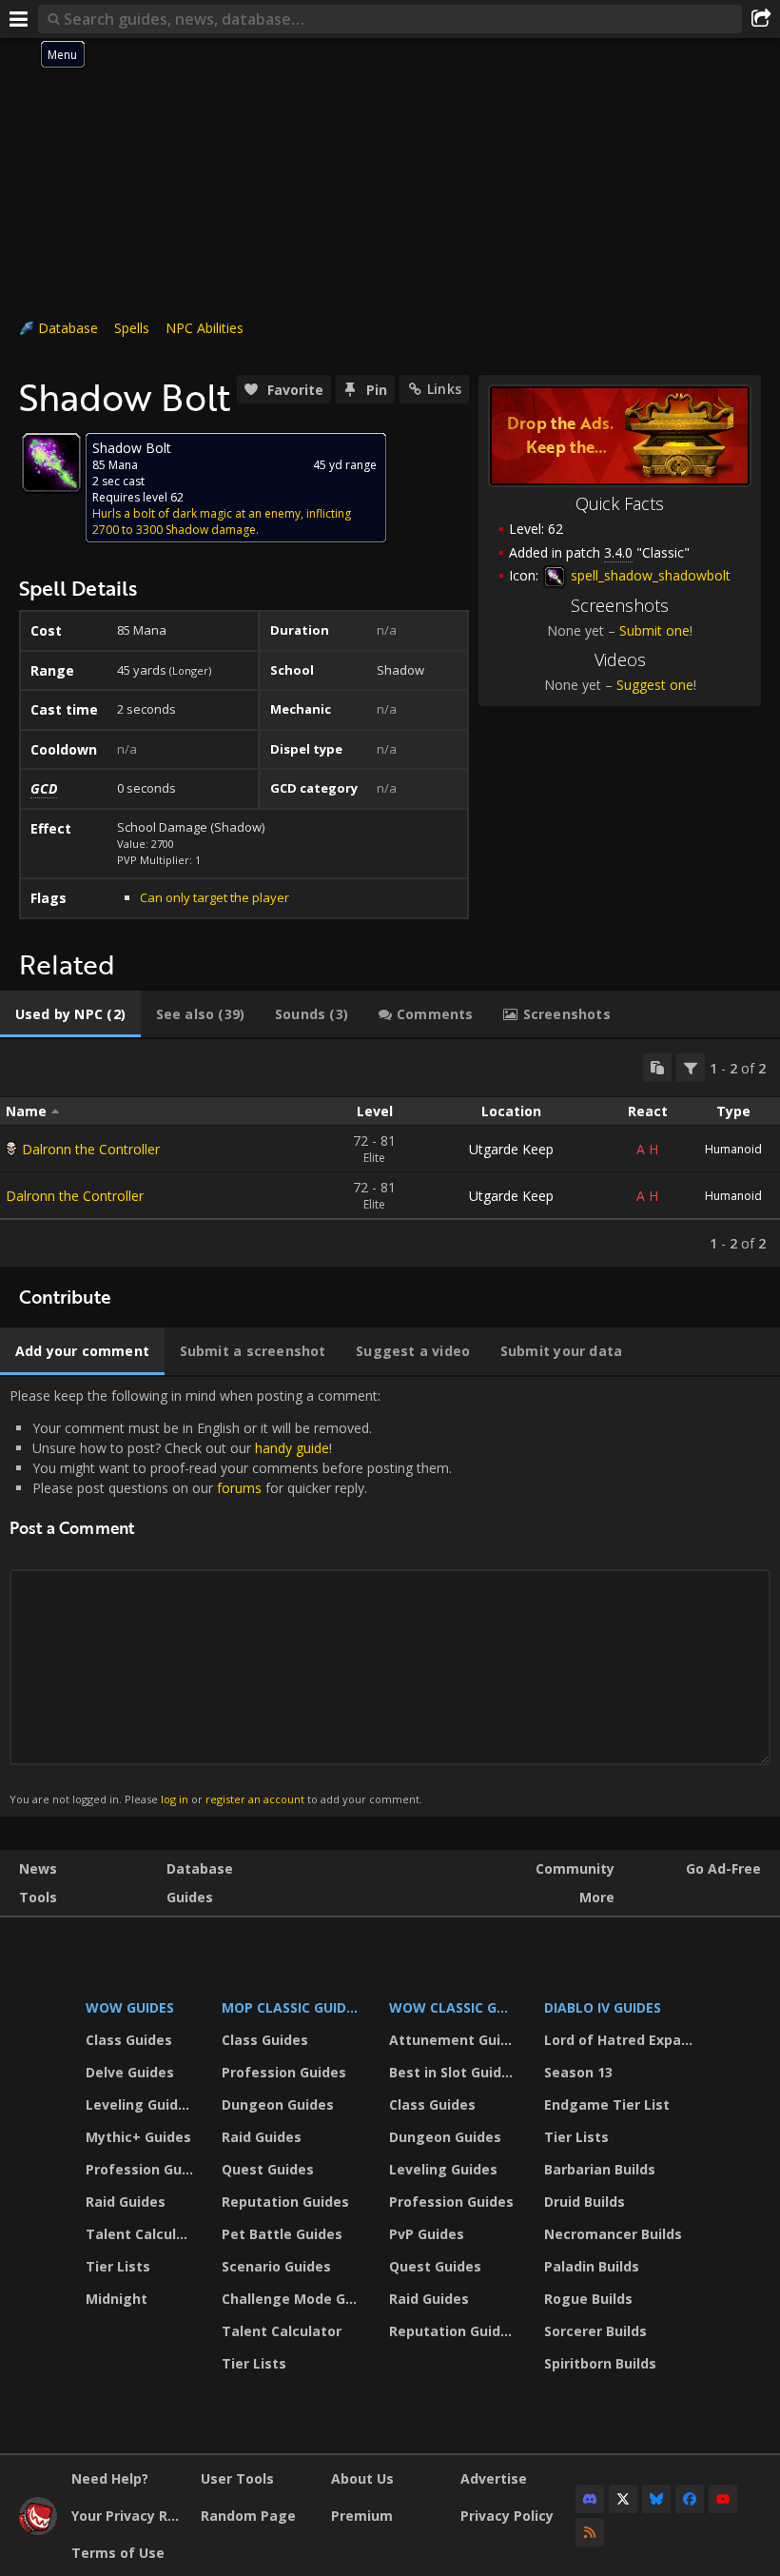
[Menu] (19, 19)
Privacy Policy (507, 2516)
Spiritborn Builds (600, 2363)
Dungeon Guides (278, 2104)
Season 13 (578, 2072)
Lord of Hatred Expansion (622, 2040)
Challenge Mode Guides (293, 2299)
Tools (38, 1897)
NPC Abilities (205, 328)
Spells (132, 328)
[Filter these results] (691, 1068)
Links (444, 389)
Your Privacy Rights (129, 2516)
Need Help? (110, 2478)
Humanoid (733, 1149)
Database (68, 328)
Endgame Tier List (607, 2104)
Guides (190, 1897)
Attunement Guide (453, 2040)
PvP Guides (427, 2234)
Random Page (248, 2516)
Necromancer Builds (613, 2234)
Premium (362, 2516)
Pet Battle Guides (282, 2234)
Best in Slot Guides (453, 2072)
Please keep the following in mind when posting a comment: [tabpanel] (231, 1596)
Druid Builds (585, 2202)
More (597, 1897)
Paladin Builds (592, 2266)
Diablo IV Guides (603, 2007)
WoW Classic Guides (454, 2007)
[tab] (70, 1014)
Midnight (117, 2299)
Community (575, 1868)
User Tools (237, 2478)
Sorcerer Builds (595, 2331)
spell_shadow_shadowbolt (649, 575)
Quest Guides (268, 2169)
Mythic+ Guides (138, 2137)
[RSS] (590, 2532)
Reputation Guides (285, 2202)
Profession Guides (142, 2169)
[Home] (38, 2530)
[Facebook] (690, 2499)
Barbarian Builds (600, 2169)
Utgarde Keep (511, 1149)
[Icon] (51, 462)
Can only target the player (214, 897)
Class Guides (129, 2040)
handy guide (292, 1448)
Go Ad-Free (723, 1868)
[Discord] (590, 2499)
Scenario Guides (276, 2266)
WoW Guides (130, 2007)
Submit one (654, 630)
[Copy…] (657, 1068)
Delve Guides (130, 2072)
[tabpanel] (390, 1153)
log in (175, 1799)
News (38, 1868)
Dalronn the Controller (91, 1149)
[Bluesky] (656, 2499)
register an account (255, 1799)
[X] (623, 2499)
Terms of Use (118, 2553)
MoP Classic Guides (292, 2007)
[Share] (761, 19)
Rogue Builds (588, 2299)
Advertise (494, 2478)
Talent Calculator (142, 2234)
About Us (362, 2478)
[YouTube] (723, 2499)
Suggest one (655, 685)
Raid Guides (126, 2202)
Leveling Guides (140, 2104)
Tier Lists (118, 2266)
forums (239, 1488)
